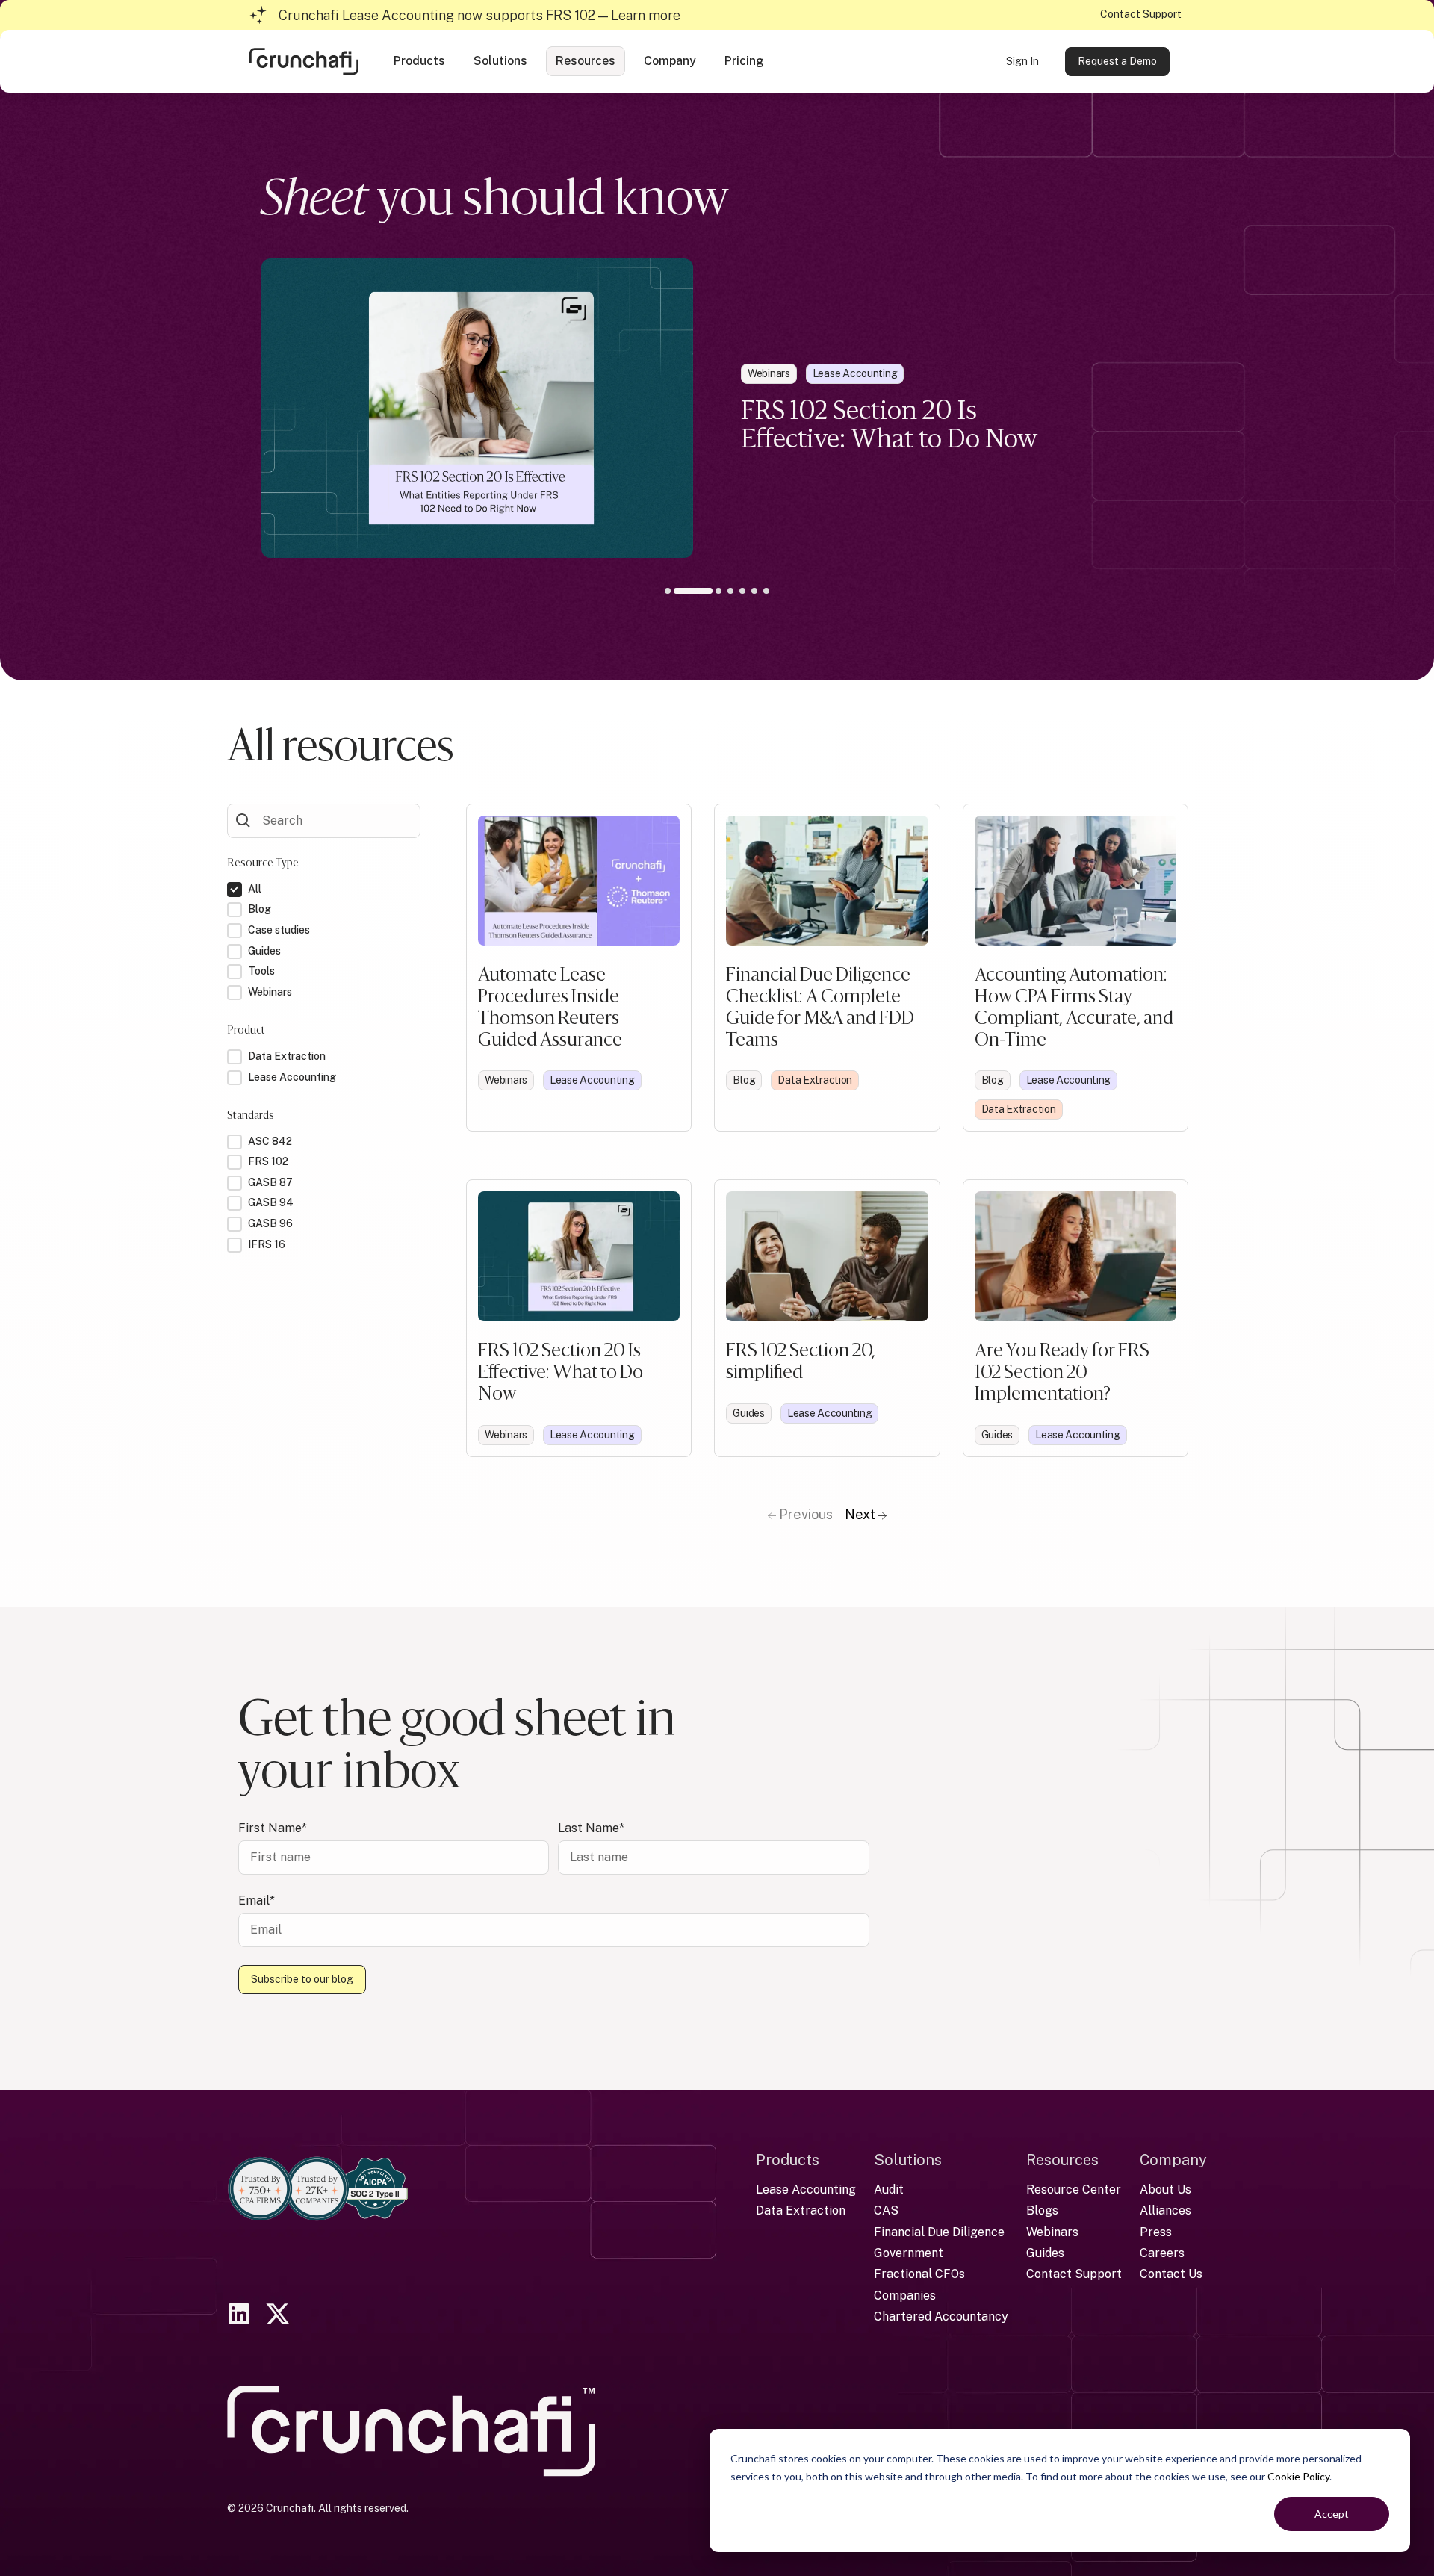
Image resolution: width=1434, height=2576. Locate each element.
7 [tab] (766, 591)
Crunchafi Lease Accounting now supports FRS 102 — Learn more (479, 15)
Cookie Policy (1298, 2476)
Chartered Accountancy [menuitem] (941, 2316)
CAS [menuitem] (886, 2210)
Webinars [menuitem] (1052, 2232)
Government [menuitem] (909, 2253)
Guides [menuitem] (1045, 2253)
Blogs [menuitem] (1042, 2210)
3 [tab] (708, 594)
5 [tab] (742, 591)
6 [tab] (754, 591)
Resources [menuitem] (1062, 2160)
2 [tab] (680, 591)
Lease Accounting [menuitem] (806, 2189)
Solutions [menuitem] (908, 2160)
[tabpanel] (717, 408)
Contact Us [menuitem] (1171, 2274)
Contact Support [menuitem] (1074, 2274)
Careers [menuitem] (1162, 2253)
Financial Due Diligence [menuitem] (939, 2232)
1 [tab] (668, 591)
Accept (1332, 2514)
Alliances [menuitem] (1165, 2210)
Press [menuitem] (1156, 2232)
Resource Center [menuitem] (1074, 2189)
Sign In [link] (1022, 61)
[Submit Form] (243, 819)
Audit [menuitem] (889, 2189)
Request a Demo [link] (1117, 61)
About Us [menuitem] (1165, 2189)
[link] (304, 60)
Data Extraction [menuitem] (801, 2210)
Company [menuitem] (1173, 2160)
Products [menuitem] (788, 2160)
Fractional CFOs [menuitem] (919, 2274)
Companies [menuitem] (905, 2296)
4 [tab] (730, 591)
